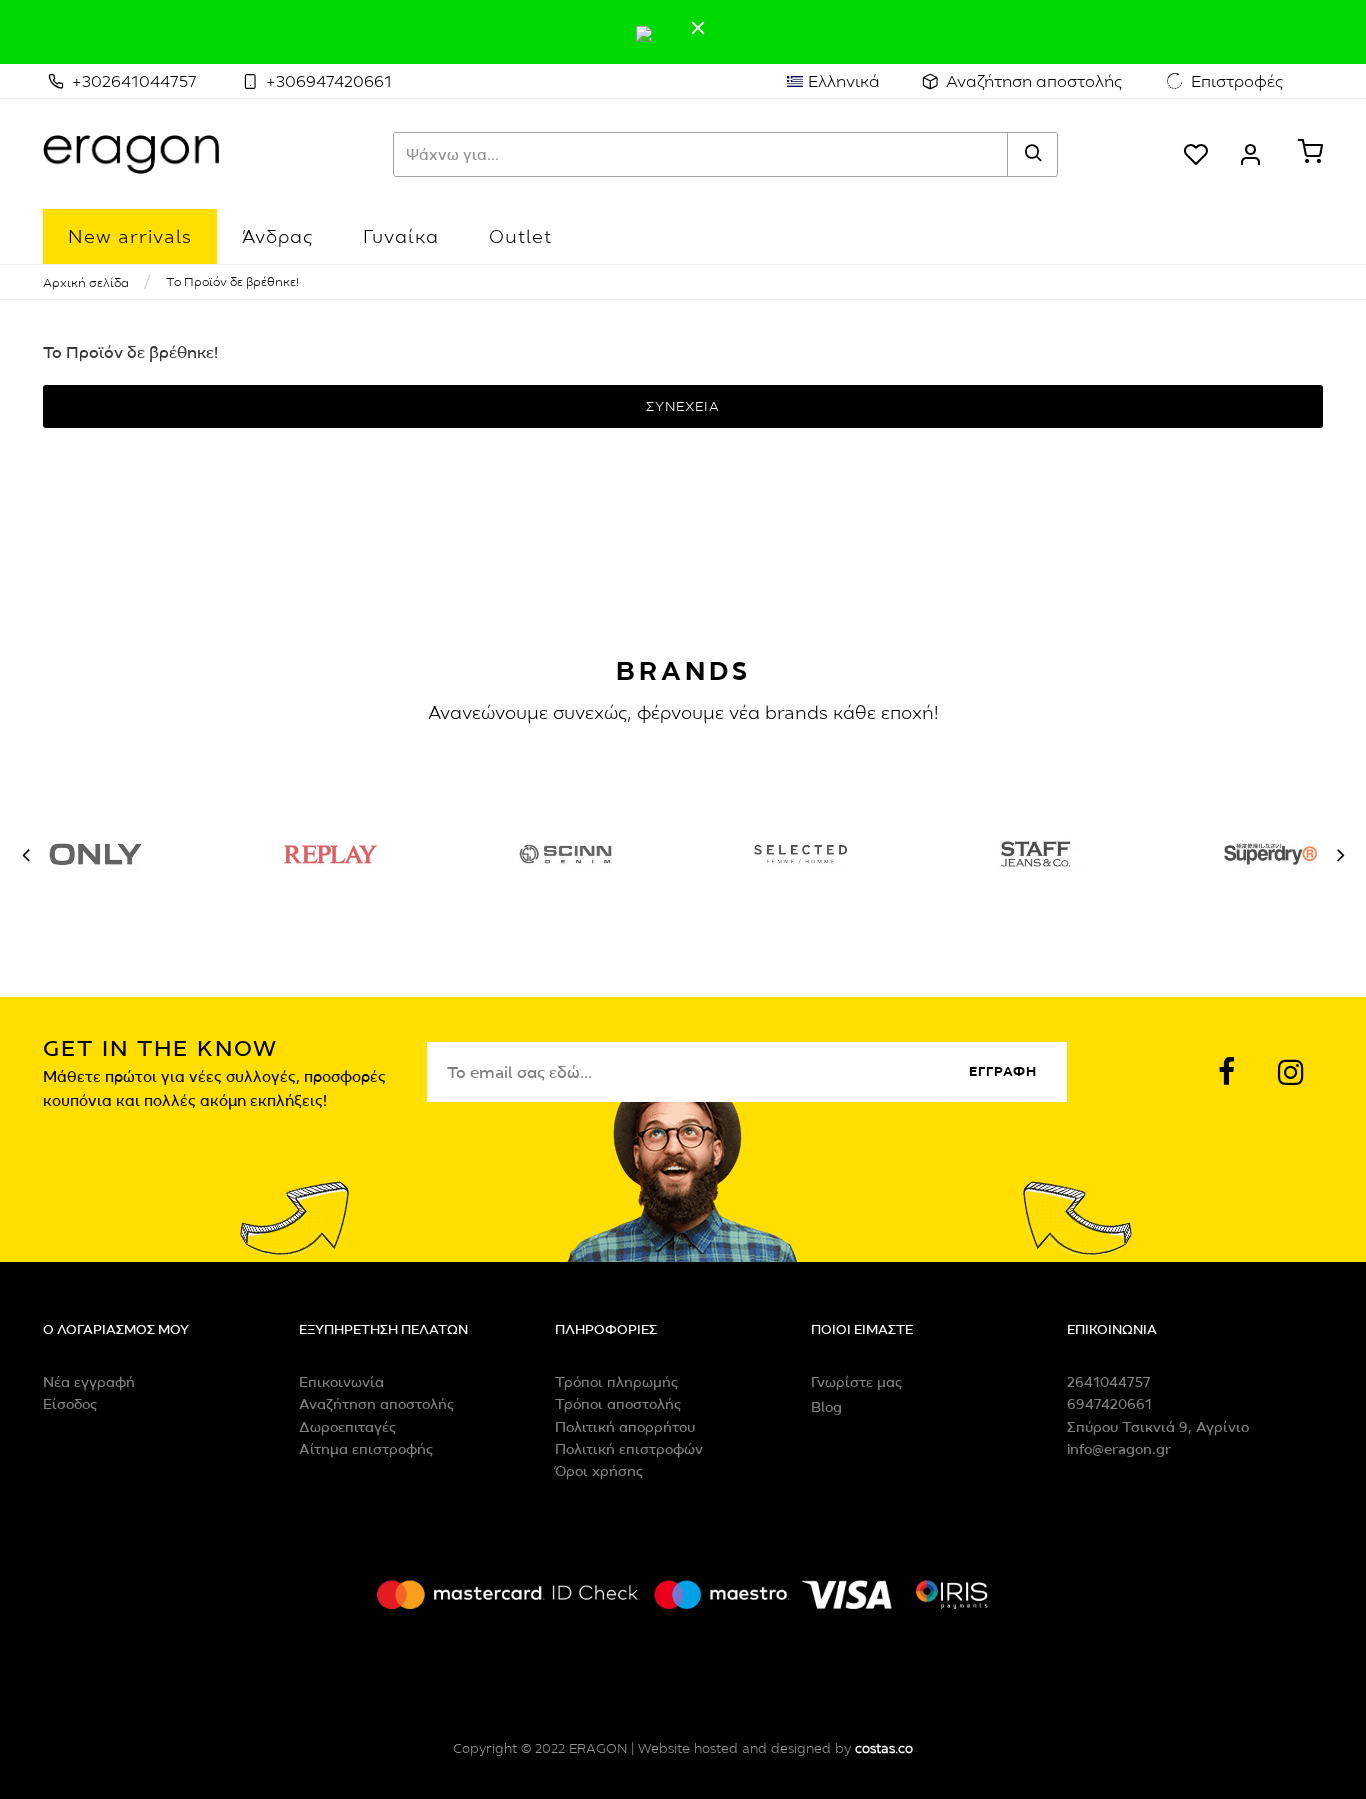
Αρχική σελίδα (86, 282)
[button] (25, 854)
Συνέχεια (683, 406)
